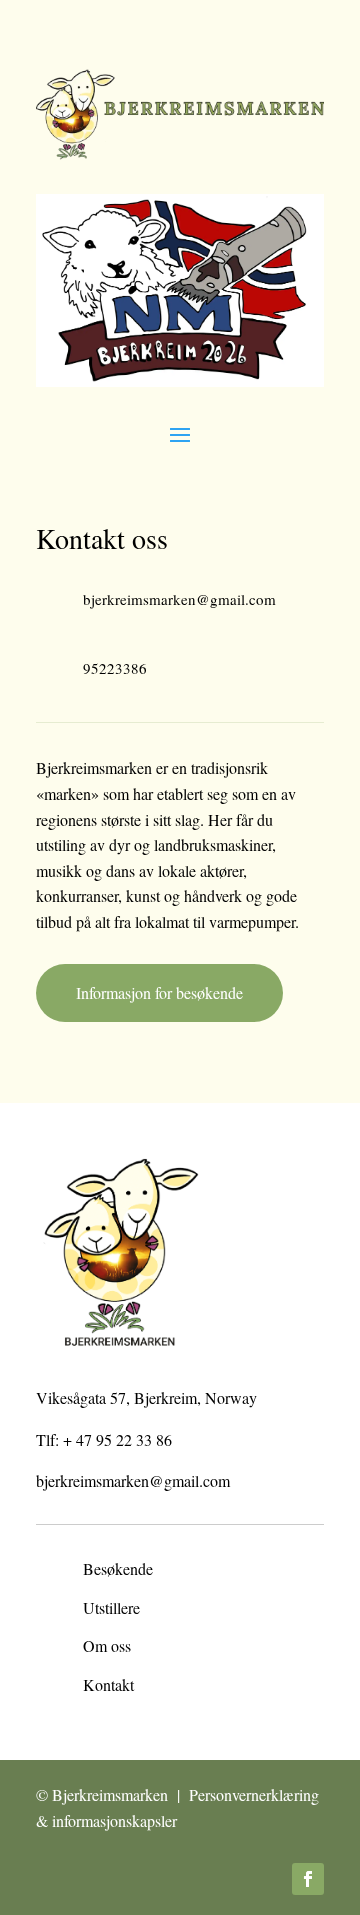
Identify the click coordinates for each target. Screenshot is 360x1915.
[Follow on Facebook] (308, 1879)
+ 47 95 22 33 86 (117, 1439)
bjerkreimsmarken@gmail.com (133, 1480)
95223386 (115, 668)
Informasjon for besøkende (159, 992)
